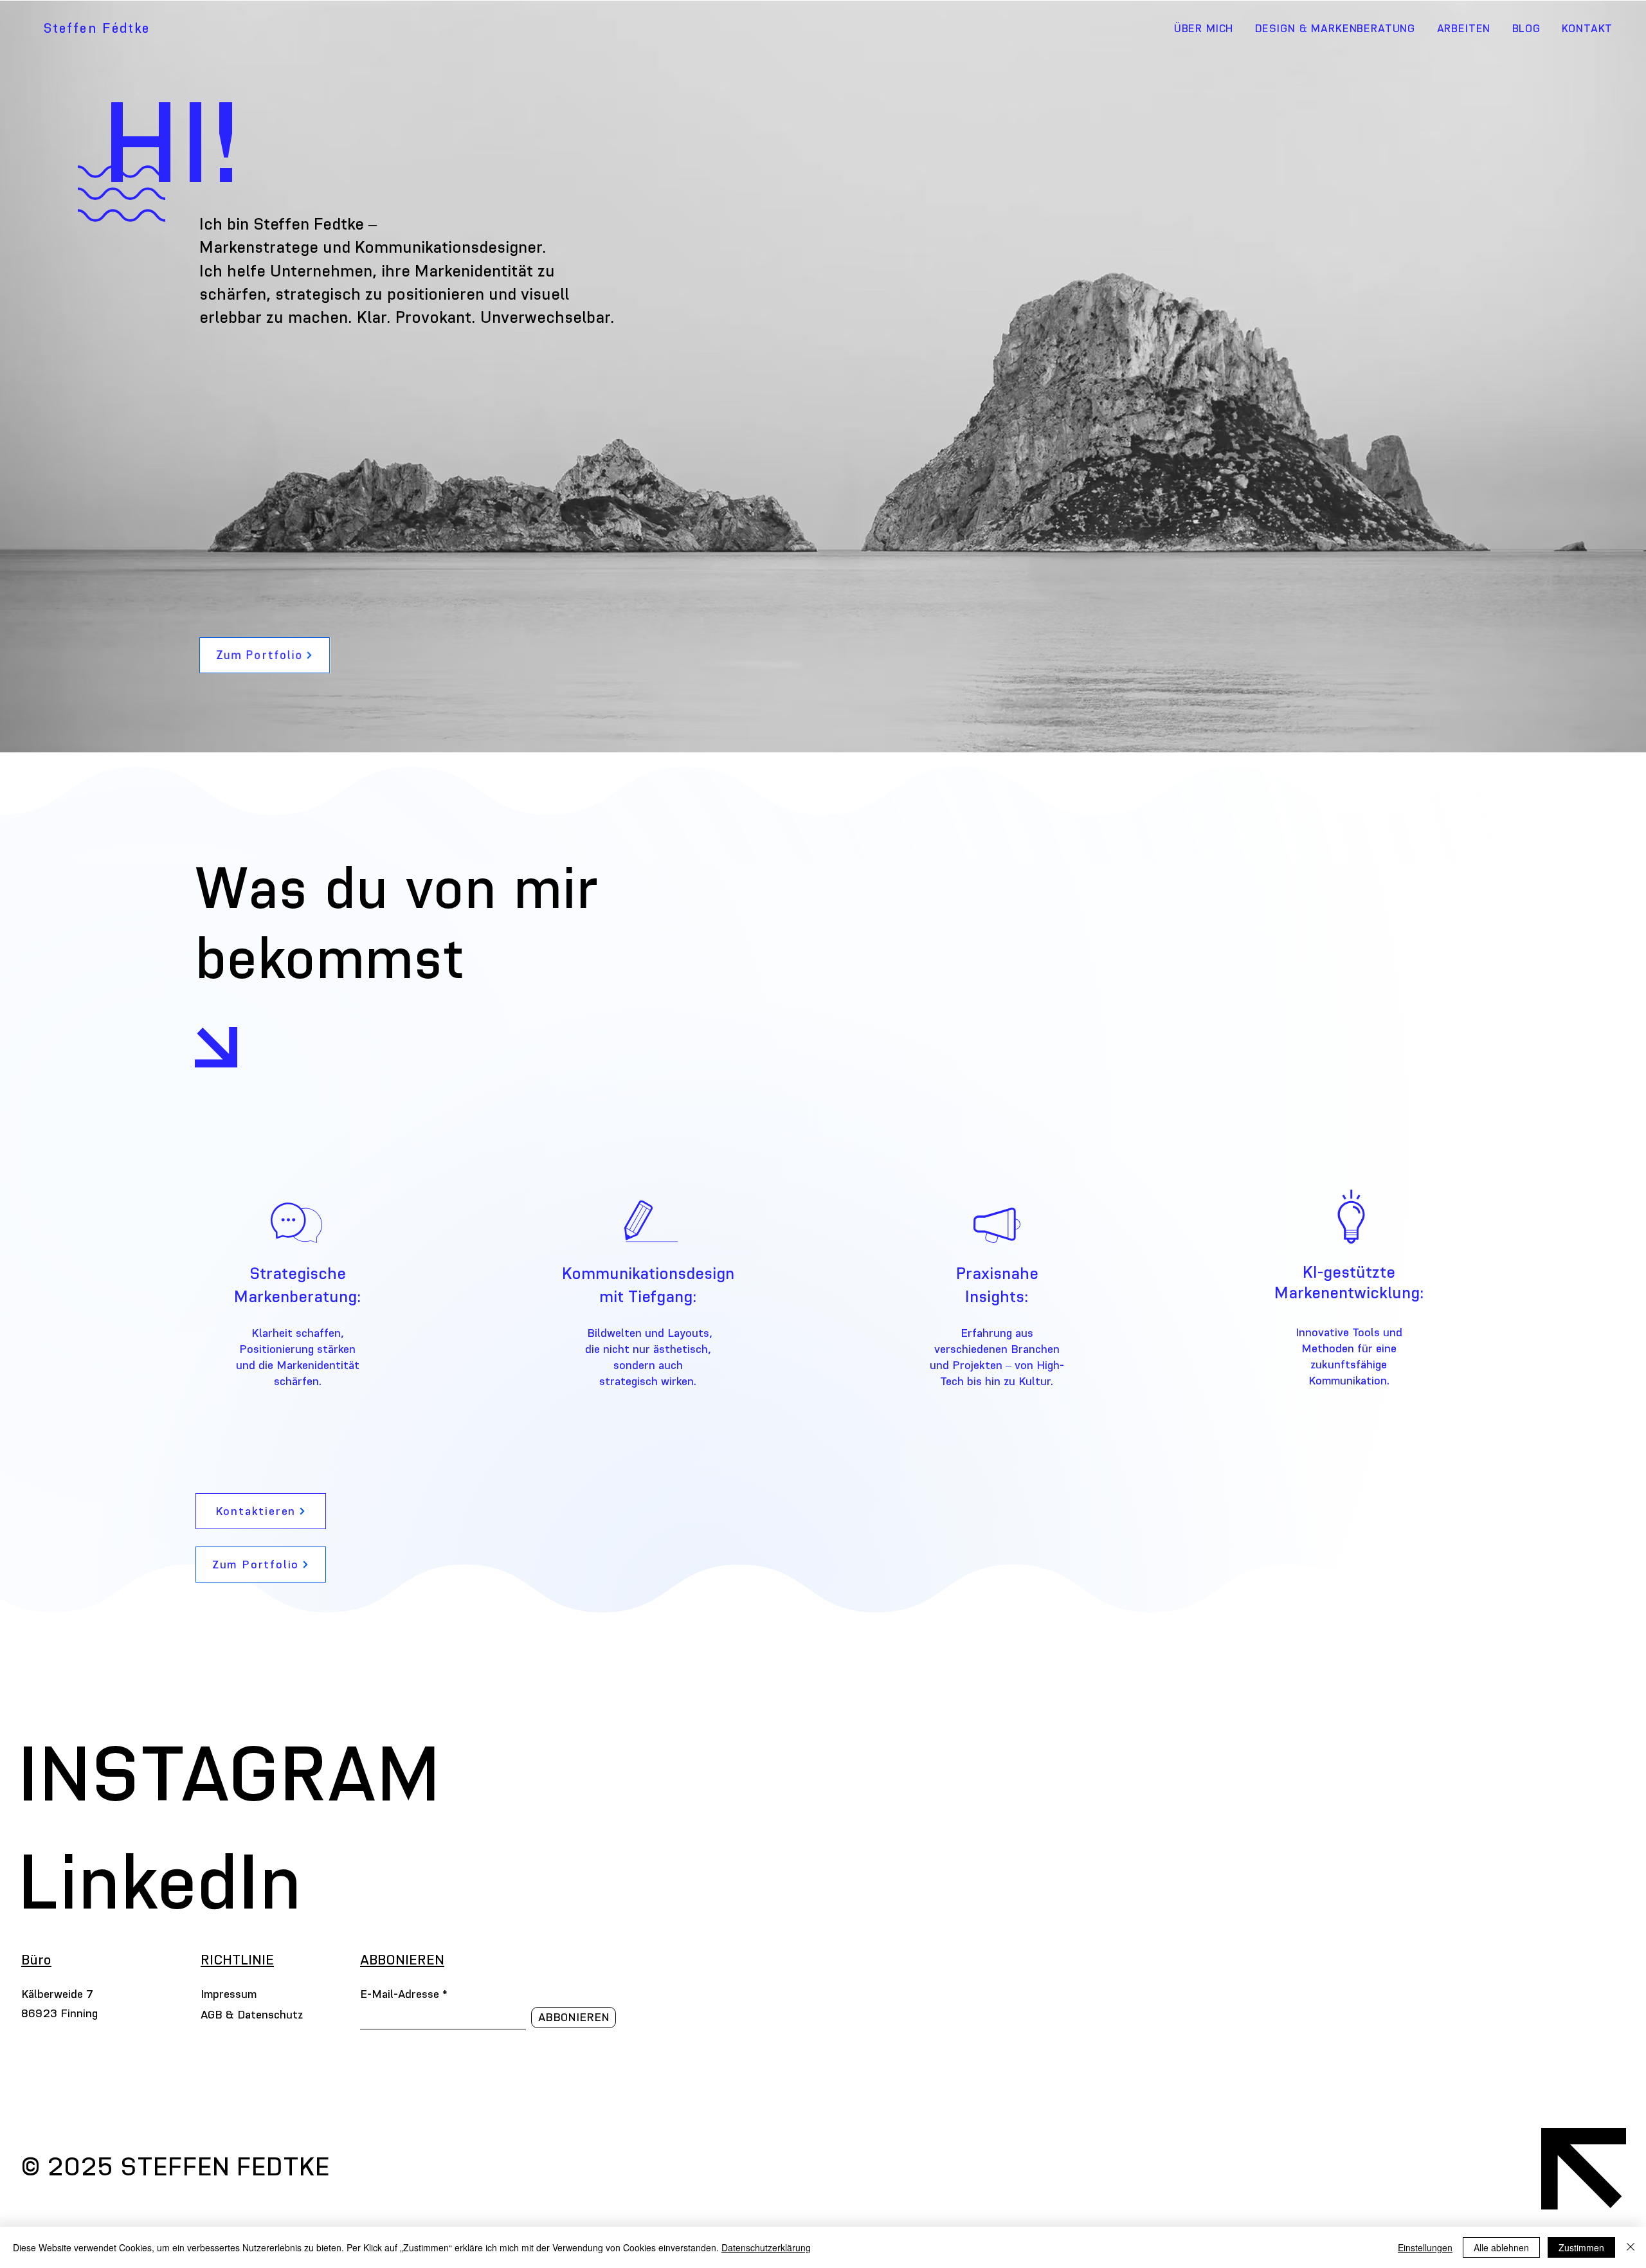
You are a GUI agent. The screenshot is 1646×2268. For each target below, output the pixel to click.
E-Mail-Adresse (400, 1994)
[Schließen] (1631, 2247)
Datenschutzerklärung (766, 2247)
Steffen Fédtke (97, 28)
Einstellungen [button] (1425, 2247)
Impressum (229, 1994)
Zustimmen (1581, 2247)
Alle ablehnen (1501, 2247)
